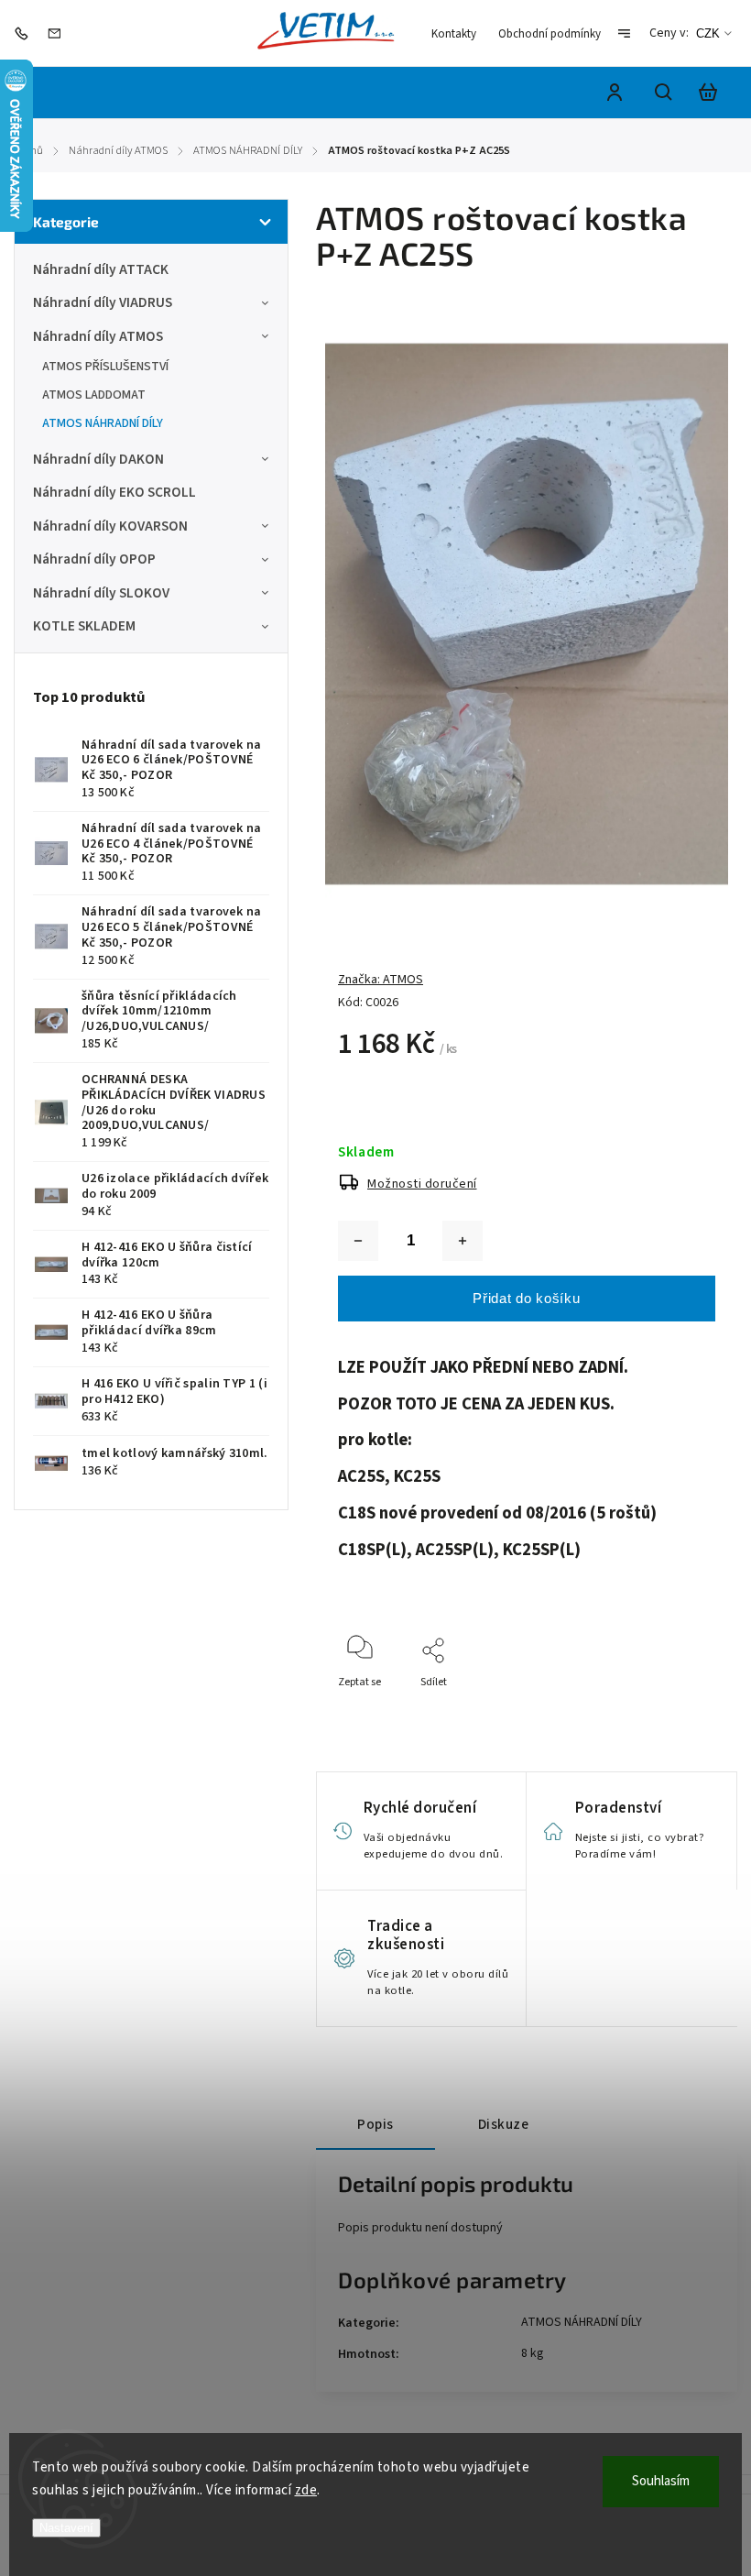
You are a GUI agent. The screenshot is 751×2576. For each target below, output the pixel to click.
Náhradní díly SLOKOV (101, 593)
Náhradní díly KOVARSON (110, 526)
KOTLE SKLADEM (84, 626)
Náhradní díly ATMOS (98, 336)
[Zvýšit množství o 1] (463, 1241)
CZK (708, 33)
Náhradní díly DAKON (98, 459)
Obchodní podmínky (550, 34)
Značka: (381, 980)
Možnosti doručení (422, 1184)
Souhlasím (661, 2481)
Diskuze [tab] (504, 2124)
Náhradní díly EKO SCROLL (114, 492)
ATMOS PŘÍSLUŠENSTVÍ (105, 367)
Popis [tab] (375, 2124)
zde (306, 2490)
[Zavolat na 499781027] (26, 33)
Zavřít (659, 1707)
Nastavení (66, 2528)
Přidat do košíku (526, 1298)
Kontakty (454, 34)
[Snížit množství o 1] (358, 1241)
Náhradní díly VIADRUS (103, 302)
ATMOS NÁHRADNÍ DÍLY (103, 423)
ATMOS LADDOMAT (94, 395)
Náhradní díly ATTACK (101, 269)
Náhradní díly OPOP (94, 559)
